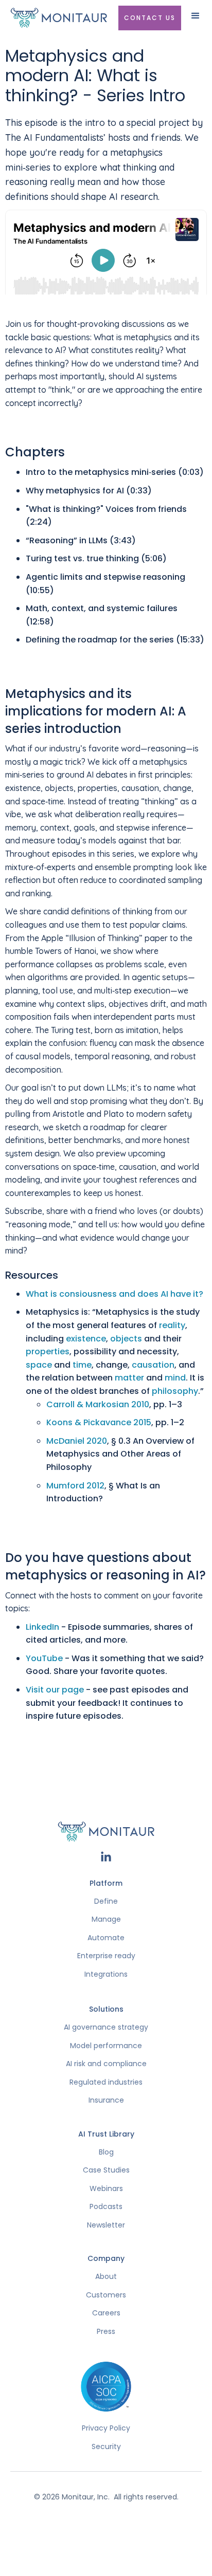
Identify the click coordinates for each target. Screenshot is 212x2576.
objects (126, 1339)
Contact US (150, 18)
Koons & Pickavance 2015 (99, 1422)
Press (106, 2332)
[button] (196, 20)
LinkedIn (42, 1627)
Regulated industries (106, 2082)
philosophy (175, 1391)
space (39, 1365)
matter (129, 1378)
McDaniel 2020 (77, 1441)
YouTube (44, 1658)
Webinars (106, 2189)
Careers (106, 2313)
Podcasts (106, 2207)
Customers (106, 2295)
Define (106, 1901)
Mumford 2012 (75, 1486)
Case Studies (106, 2170)
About (106, 2277)
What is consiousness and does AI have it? (114, 1294)
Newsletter (106, 2225)
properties (48, 1351)
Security (106, 2447)
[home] (60, 18)
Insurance (106, 2100)
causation (153, 1365)
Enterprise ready (106, 1956)
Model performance (106, 2046)
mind (175, 1378)
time (82, 1365)
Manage (106, 1919)
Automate (106, 1938)
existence (86, 1339)
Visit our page (55, 1690)
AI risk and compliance (106, 2064)
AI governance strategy (106, 2027)
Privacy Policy (106, 2428)
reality (172, 1325)
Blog (106, 2152)
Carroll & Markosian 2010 (98, 1404)
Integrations (106, 1974)
